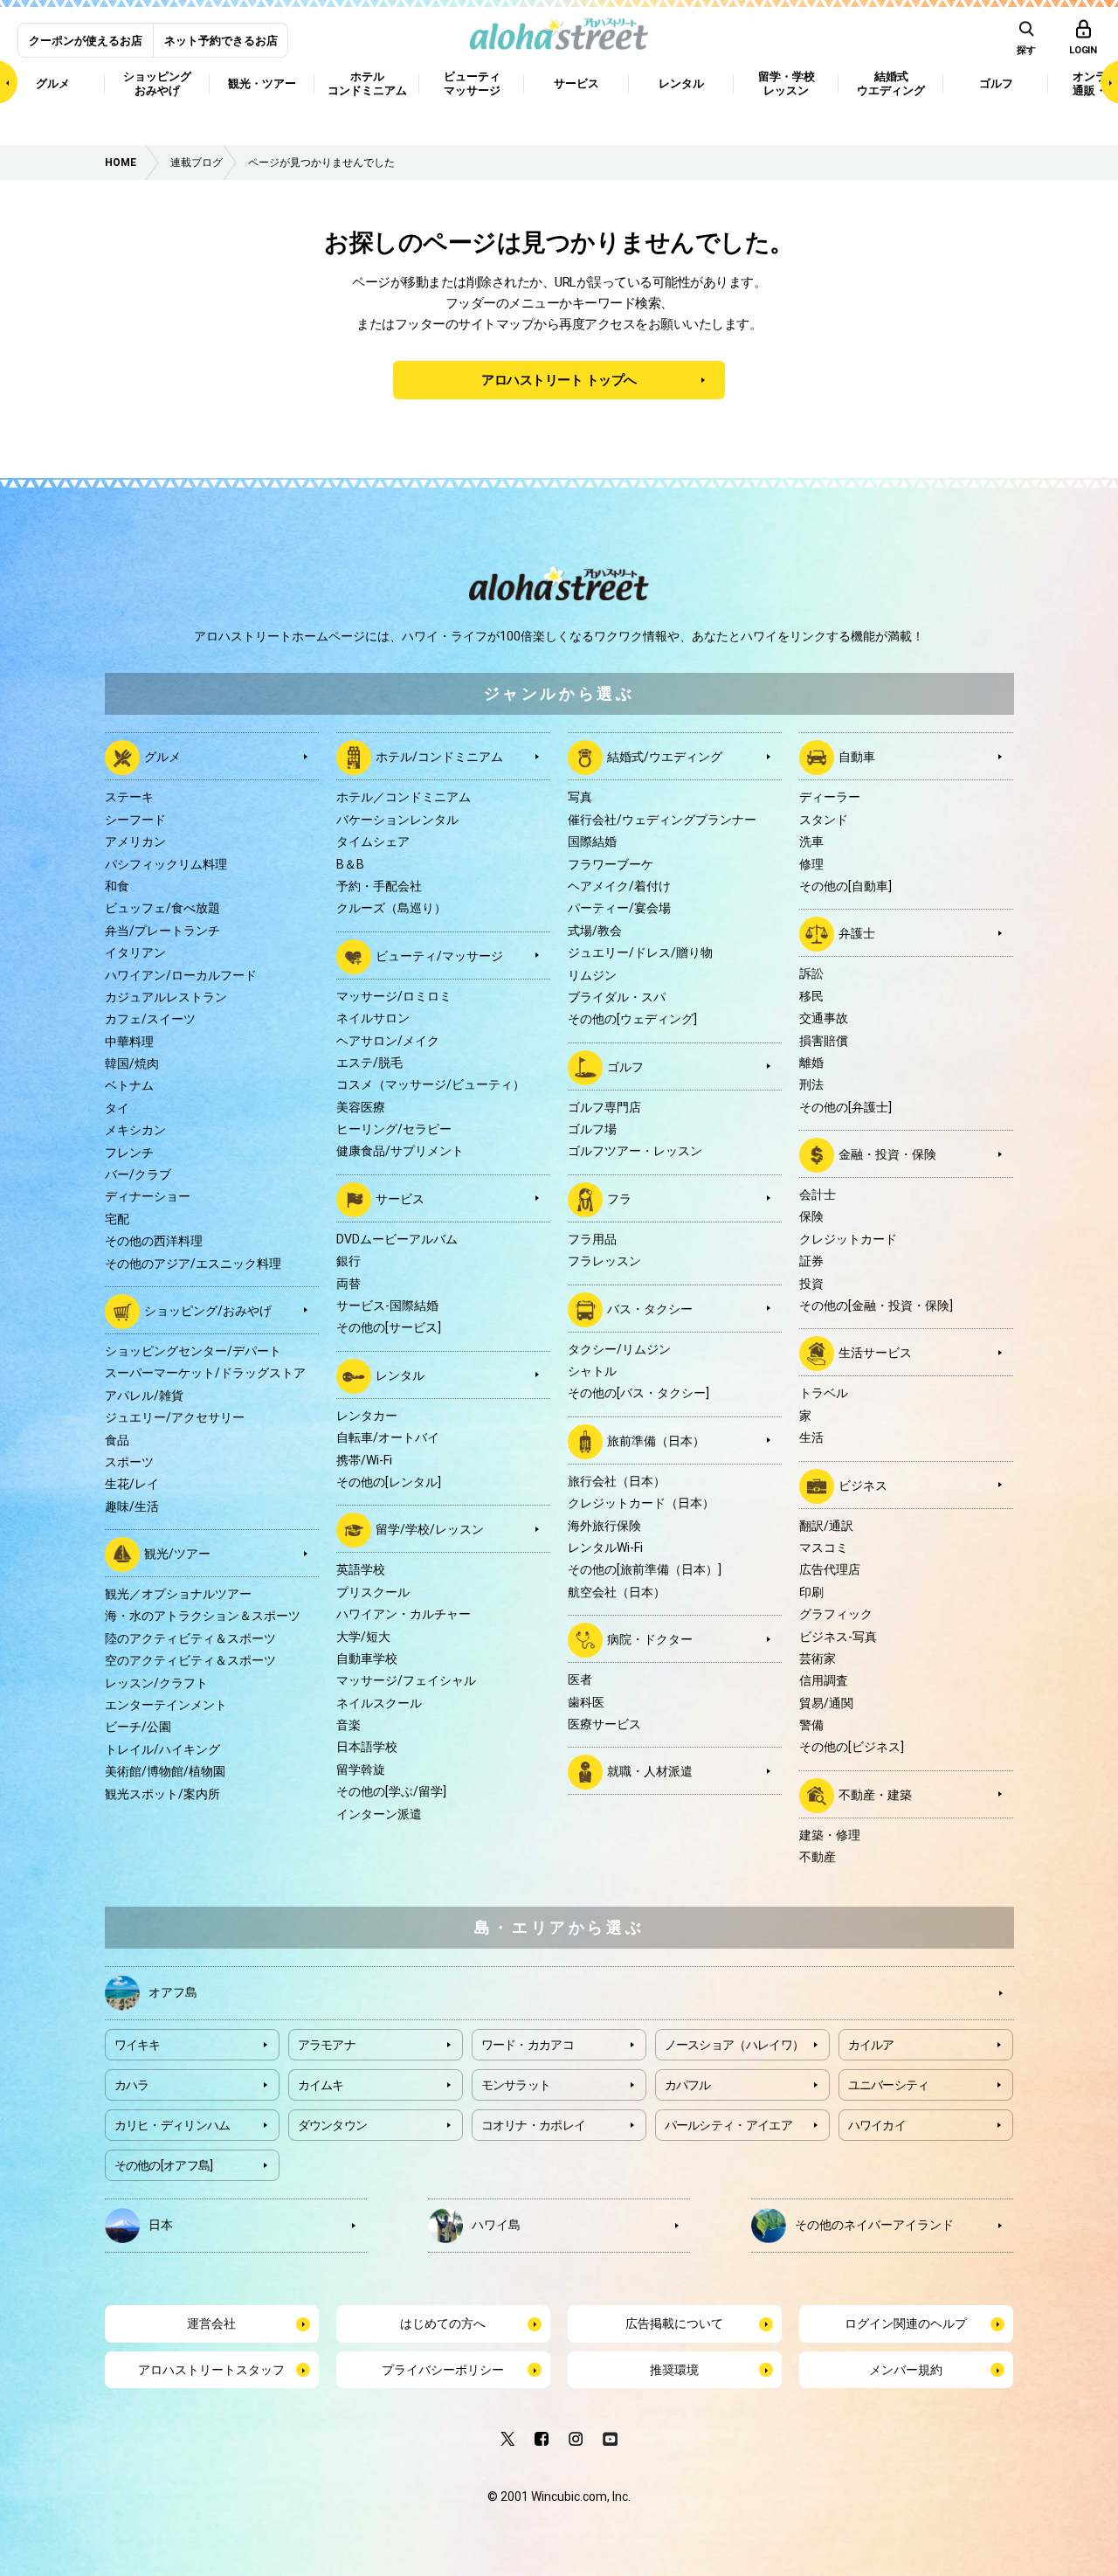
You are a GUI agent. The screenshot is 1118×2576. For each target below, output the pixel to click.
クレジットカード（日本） (641, 1503)
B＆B (350, 864)
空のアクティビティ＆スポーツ (190, 1660)
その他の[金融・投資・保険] (876, 1305)
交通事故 (824, 1018)
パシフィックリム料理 (166, 864)
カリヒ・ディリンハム (173, 2125)
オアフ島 (173, 1992)
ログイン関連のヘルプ (906, 2323)
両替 (349, 1284)
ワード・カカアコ (528, 2045)
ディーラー (830, 797)
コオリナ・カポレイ (534, 2125)
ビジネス (863, 1485)
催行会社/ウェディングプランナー (662, 820)
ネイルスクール (379, 1703)
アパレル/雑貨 (144, 1395)
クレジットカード (848, 1239)
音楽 (349, 1725)
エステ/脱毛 (369, 1063)
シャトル (592, 1371)
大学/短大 (363, 1637)
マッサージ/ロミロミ (394, 996)
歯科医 (586, 1702)
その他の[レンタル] (389, 1482)
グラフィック (836, 1614)
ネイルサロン (373, 1018)
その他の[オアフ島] (164, 2165)
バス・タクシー (650, 1308)
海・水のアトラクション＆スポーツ (203, 1616)
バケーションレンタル (397, 820)
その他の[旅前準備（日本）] (645, 1569)
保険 (811, 1216)
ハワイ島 (496, 2225)
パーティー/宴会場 (619, 908)
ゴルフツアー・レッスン (635, 1151)
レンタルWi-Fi (605, 1548)
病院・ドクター (650, 1639)
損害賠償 (824, 1041)
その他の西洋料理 (154, 1241)
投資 (811, 1284)
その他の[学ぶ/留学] (391, 1791)
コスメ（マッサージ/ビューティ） (431, 1084)
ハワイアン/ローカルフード (181, 975)
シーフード (135, 820)
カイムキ (321, 2085)
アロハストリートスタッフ (211, 2370)
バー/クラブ (138, 1174)
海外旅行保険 (604, 1526)
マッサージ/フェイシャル (406, 1680)
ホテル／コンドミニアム (404, 797)
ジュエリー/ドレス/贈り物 (640, 952)
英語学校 (361, 1569)
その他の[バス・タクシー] (638, 1393)
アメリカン (135, 841)
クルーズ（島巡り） (391, 908)
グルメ (162, 757)
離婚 (811, 1063)
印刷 (811, 1592)
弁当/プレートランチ (162, 931)
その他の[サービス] (389, 1327)
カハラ (132, 2085)
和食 (117, 886)
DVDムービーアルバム (397, 1239)
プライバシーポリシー (443, 2370)
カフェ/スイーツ (150, 1019)
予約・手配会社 (379, 886)
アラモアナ (327, 2045)
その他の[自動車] (845, 886)
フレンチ (129, 1153)
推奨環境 (674, 2370)
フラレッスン (604, 1261)
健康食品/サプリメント (400, 1151)
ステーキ (129, 797)
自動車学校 (367, 1658)
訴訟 (811, 973)
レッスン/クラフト (156, 1683)
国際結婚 (592, 841)
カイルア (871, 2045)
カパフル (688, 2085)
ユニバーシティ (889, 2085)
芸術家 (818, 1658)
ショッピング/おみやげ (208, 1311)
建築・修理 (830, 1835)
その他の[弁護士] (845, 1107)
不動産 (818, 1857)
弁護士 (857, 933)
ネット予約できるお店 (221, 41)
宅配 (117, 1219)
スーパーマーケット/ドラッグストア (205, 1373)
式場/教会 (595, 931)
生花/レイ (132, 1484)
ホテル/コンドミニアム (439, 757)
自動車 (857, 757)
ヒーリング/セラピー (394, 1129)
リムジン (592, 975)
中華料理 (129, 1042)
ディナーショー (148, 1196)
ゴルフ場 (592, 1129)
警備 (811, 1725)
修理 (811, 864)
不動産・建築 (875, 1795)
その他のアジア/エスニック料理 (193, 1264)
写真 (580, 797)
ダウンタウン (333, 2125)
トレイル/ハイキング (162, 1749)
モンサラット (516, 2085)
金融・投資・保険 (887, 1154)
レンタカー (367, 1416)
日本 (161, 2225)
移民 (811, 996)
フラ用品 (592, 1239)
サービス (400, 1199)
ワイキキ (138, 2045)
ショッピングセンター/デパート (193, 1351)
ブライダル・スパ (617, 997)
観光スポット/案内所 (162, 1794)
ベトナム (129, 1085)
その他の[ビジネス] (852, 1747)
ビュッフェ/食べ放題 (162, 908)
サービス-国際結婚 (387, 1305)
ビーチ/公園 (138, 1727)
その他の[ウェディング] (632, 1019)
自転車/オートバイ (388, 1437)
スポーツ (129, 1462)
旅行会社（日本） (617, 1481)
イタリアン (135, 952)
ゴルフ (625, 1066)
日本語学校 (367, 1747)
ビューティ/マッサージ (439, 955)
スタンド (824, 820)
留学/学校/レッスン (430, 1529)
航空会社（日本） (617, 1592)
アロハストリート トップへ (559, 380)
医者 (580, 1679)
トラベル (824, 1393)
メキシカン (135, 1130)
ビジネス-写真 (838, 1637)
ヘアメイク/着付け (619, 886)
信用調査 (824, 1680)
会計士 (818, 1195)
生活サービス (875, 1353)
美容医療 (361, 1107)
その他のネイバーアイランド (874, 2225)
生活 (811, 1437)
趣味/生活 (132, 1506)
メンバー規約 (906, 2370)
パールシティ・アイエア (728, 2125)
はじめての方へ (443, 2323)
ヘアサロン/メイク (388, 1041)
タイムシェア (373, 841)
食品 (117, 1440)
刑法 (811, 1084)
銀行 (349, 1261)
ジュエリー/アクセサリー (175, 1417)
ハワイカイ (877, 2125)
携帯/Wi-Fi (364, 1460)
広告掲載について (674, 2323)
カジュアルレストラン (166, 997)
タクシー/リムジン (619, 1349)
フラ (619, 1199)
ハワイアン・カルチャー (404, 1614)
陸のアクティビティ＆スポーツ (190, 1638)
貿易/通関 (826, 1703)
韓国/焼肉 (132, 1063)
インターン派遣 (379, 1814)
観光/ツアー (177, 1554)
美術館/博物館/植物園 (165, 1771)
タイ (117, 1108)
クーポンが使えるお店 (86, 41)
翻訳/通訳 (826, 1526)
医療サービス (604, 1724)
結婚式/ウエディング (665, 757)
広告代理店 (830, 1569)
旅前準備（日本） (656, 1441)
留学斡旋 (361, 1769)
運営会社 (211, 2323)
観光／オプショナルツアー (178, 1594)
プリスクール (373, 1592)
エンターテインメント (166, 1705)
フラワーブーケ (611, 864)
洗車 (811, 841)
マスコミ (824, 1548)
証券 (811, 1261)
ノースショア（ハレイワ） (735, 2045)
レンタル (400, 1375)
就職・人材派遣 (650, 1771)
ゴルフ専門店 (604, 1107)
